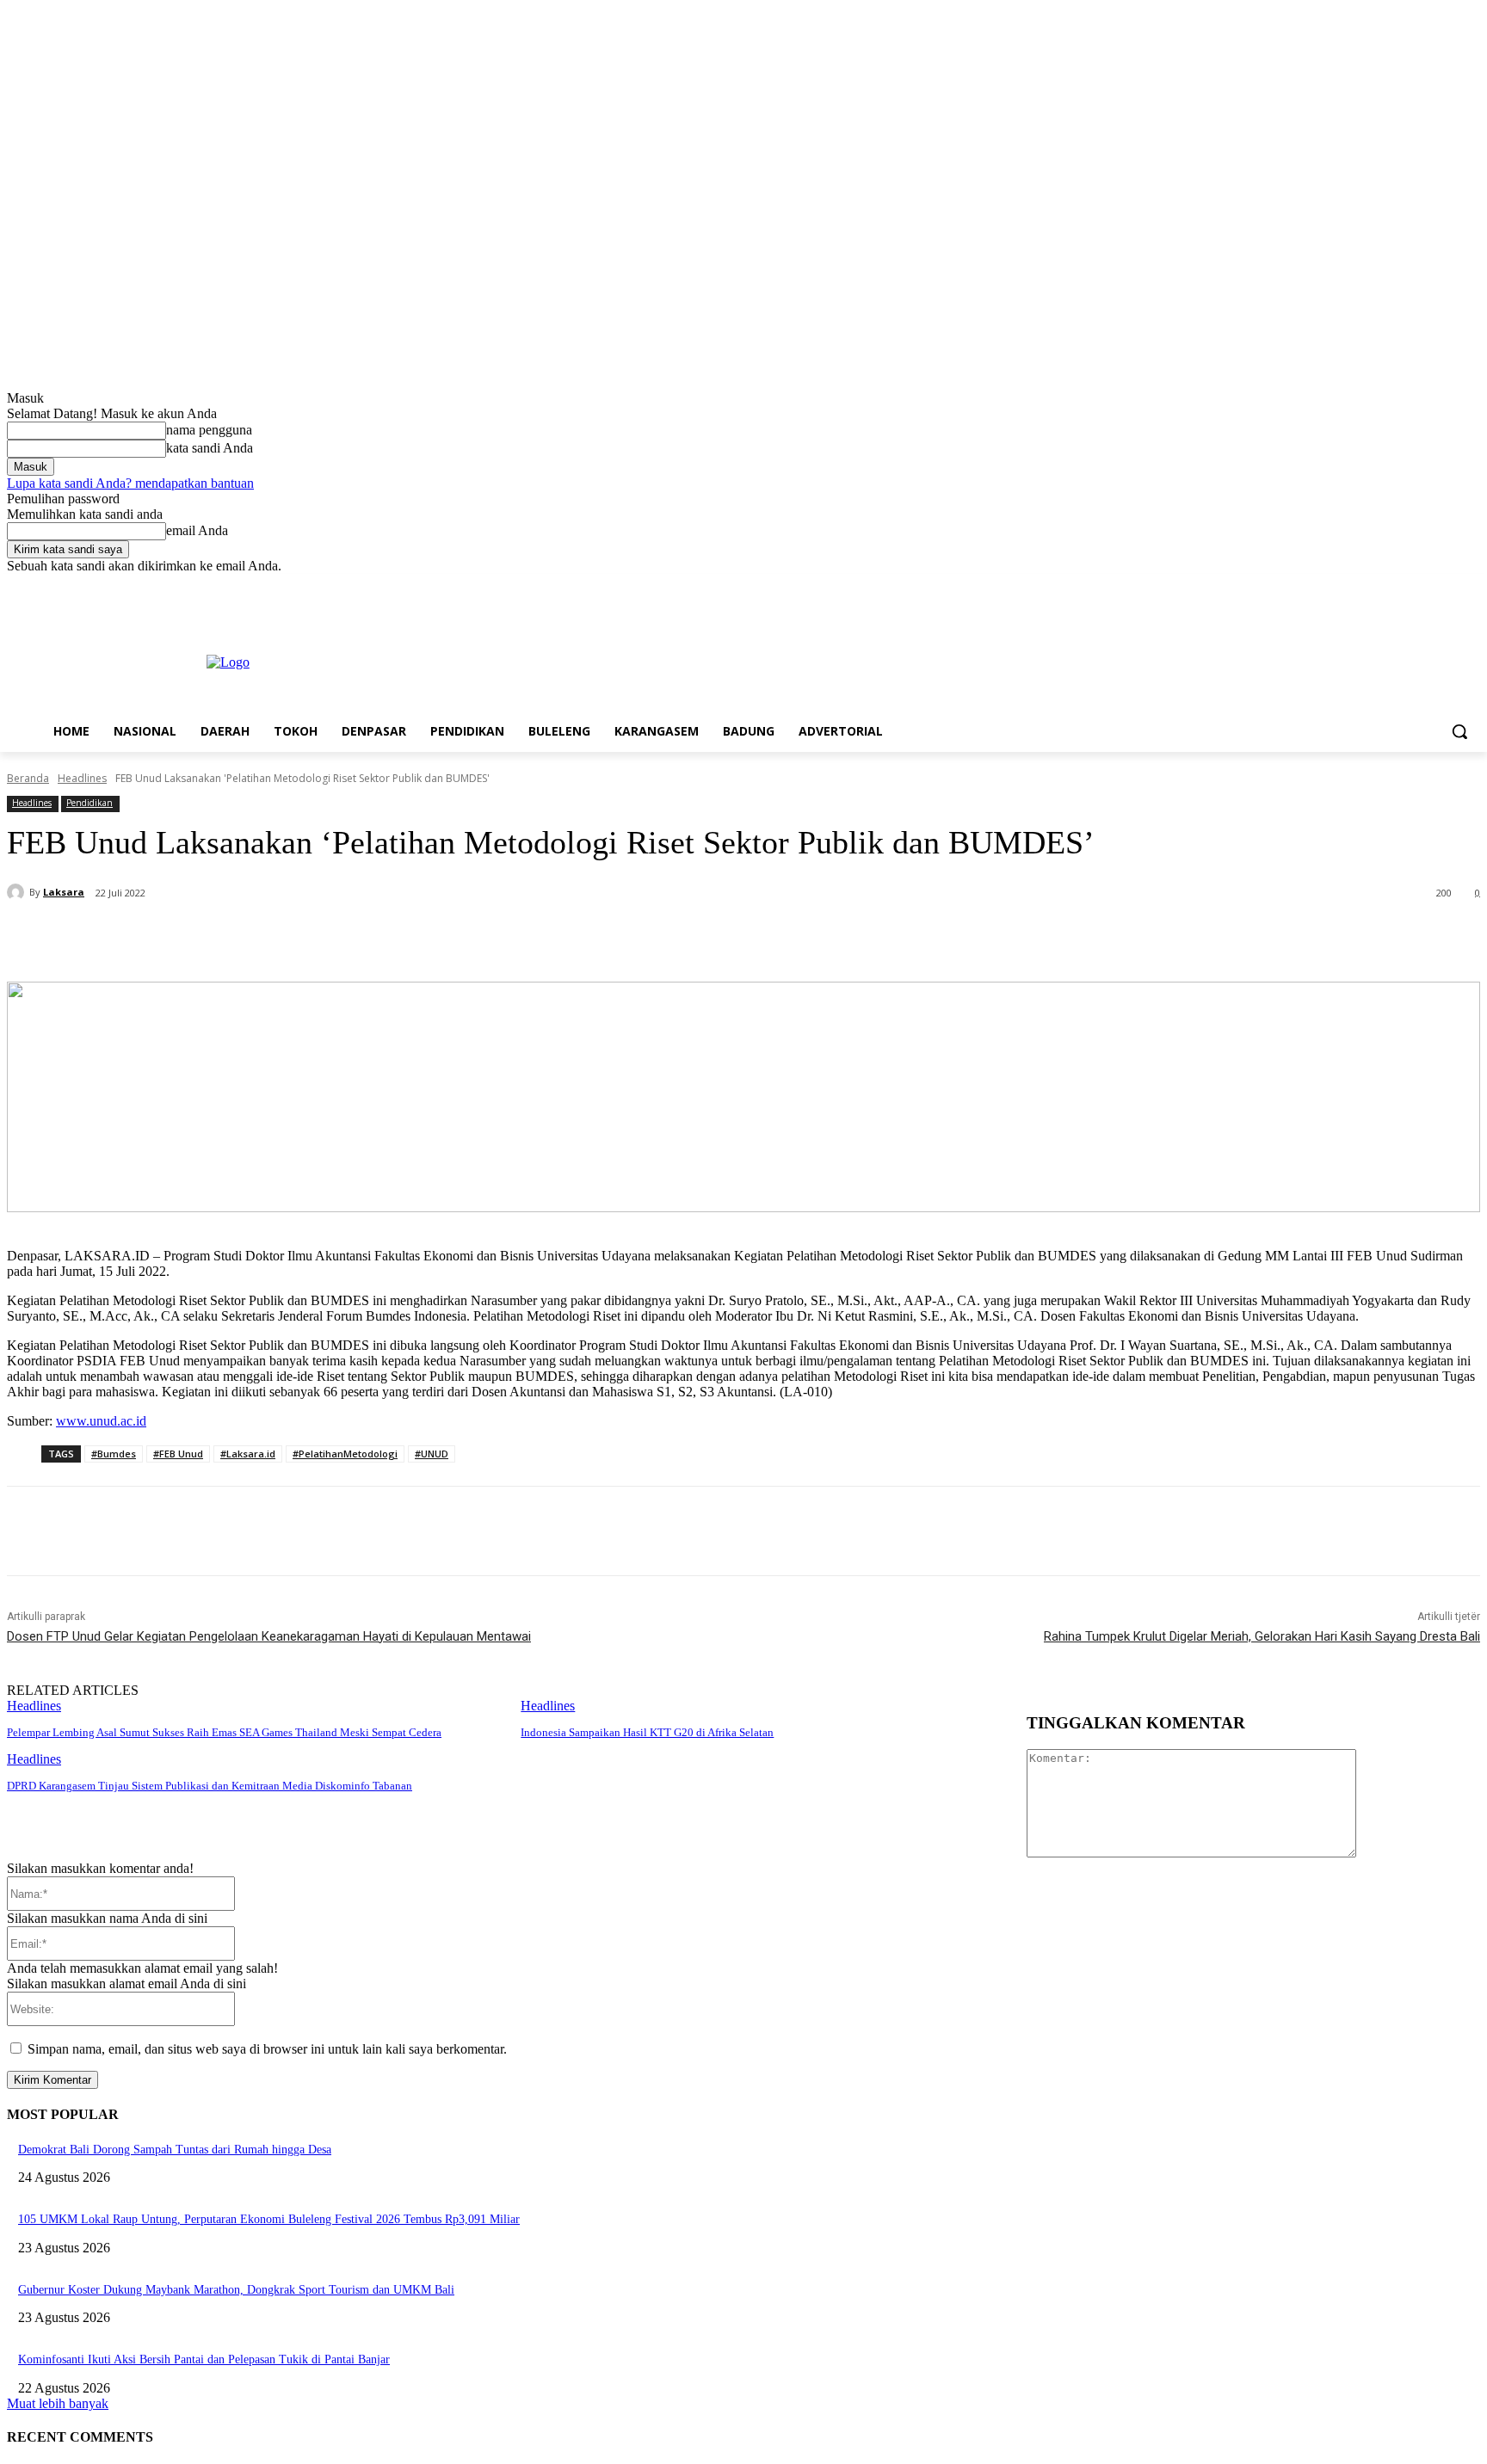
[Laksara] (18, 892)
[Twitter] (1423, 586)
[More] (425, 938)
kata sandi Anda (210, 448)
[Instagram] (1399, 586)
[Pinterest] (300, 938)
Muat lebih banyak (58, 2403)
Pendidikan (89, 803)
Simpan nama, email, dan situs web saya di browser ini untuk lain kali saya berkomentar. (267, 2049)
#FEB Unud (178, 1454)
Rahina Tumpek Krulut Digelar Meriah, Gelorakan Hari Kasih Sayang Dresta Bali (1262, 1636)
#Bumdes (114, 1454)
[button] (1459, 731)
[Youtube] (1470, 586)
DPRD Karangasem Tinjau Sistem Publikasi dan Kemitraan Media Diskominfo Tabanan (210, 1786)
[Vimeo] (1446, 586)
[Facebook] (1375, 586)
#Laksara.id (248, 1454)
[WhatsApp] (362, 938)
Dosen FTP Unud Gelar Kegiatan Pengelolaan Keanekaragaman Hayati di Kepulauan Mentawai (269, 1636)
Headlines (82, 778)
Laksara (64, 892)
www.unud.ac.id (101, 1421)
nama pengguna (209, 430)
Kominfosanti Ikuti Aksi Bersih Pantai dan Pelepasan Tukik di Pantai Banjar (204, 2359)
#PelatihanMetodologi (345, 1454)
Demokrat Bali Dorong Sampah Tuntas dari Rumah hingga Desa (175, 2150)
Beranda (28, 778)
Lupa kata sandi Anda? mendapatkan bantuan (130, 483)
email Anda (197, 530)
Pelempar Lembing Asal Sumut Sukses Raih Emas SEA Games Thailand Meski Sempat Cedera (224, 1732)
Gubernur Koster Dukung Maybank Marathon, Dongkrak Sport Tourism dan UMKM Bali (236, 2290)
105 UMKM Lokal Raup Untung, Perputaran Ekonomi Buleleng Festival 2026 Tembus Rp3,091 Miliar (269, 2219)
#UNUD (432, 1454)
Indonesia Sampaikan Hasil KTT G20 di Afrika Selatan (647, 1732)
